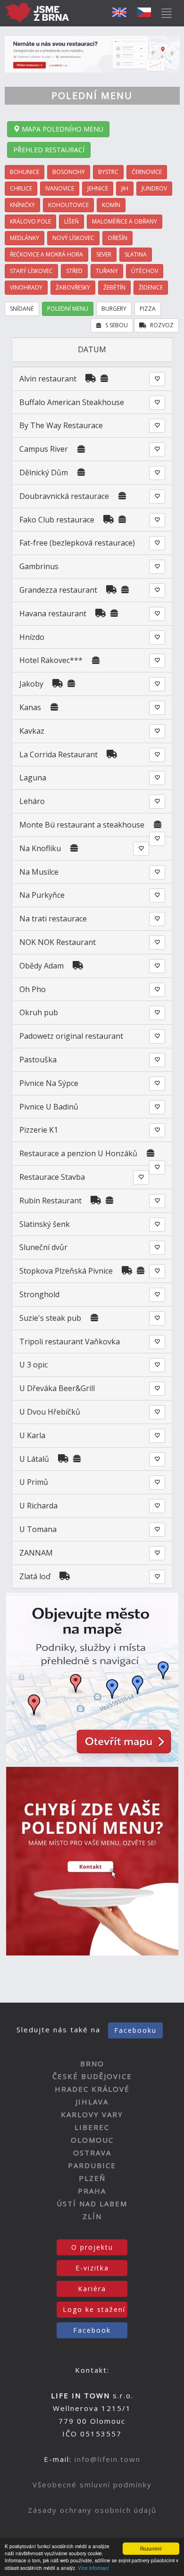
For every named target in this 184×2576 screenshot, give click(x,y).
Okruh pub (39, 1012)
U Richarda (38, 1506)
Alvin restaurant (48, 379)
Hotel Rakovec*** (51, 660)
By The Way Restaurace (61, 425)
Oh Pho (33, 989)
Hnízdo (32, 637)
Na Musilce (39, 872)
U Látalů (35, 1459)
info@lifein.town (108, 2459)
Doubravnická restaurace (64, 496)
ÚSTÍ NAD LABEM (92, 2203)
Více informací (93, 2568)
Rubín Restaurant (50, 1201)
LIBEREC (92, 2127)
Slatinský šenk (45, 1224)
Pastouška (38, 1060)
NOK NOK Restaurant (58, 942)
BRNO (92, 2063)
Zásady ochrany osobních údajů (92, 2510)
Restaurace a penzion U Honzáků (79, 1153)
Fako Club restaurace (58, 520)
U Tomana (38, 1529)
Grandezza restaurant (58, 590)
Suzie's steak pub (50, 1318)
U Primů (34, 1482)
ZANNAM (36, 1553)
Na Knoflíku (40, 848)
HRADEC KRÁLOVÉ (92, 2089)
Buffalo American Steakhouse (72, 402)
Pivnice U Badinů (49, 1107)
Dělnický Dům (44, 472)
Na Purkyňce (42, 895)
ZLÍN (92, 2216)
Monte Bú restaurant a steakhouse (82, 825)
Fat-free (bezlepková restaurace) (77, 543)
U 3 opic (33, 1365)
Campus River (44, 449)
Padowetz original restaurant (71, 1036)
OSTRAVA (92, 2153)
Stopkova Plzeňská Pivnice (66, 1271)
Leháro (32, 801)
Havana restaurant (53, 613)
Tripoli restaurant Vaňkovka (70, 1342)
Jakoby (31, 684)
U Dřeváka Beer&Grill (57, 1388)
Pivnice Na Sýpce (49, 1083)
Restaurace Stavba (52, 1177)
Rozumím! (151, 2548)
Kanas (30, 707)
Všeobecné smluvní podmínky (92, 2485)
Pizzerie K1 (39, 1130)
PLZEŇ (92, 2178)
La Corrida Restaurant (59, 754)
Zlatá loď (35, 1576)
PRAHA (92, 2191)
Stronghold (39, 1294)
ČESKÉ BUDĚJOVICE (92, 2076)
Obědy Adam (42, 966)
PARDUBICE (92, 2165)
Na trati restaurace (53, 919)
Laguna (33, 778)
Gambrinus (39, 566)
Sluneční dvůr (43, 1247)
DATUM (92, 349)
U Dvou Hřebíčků (50, 1412)
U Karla (32, 1435)
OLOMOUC (92, 2140)
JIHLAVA (92, 2102)
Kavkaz (32, 731)
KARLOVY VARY (92, 2114)
